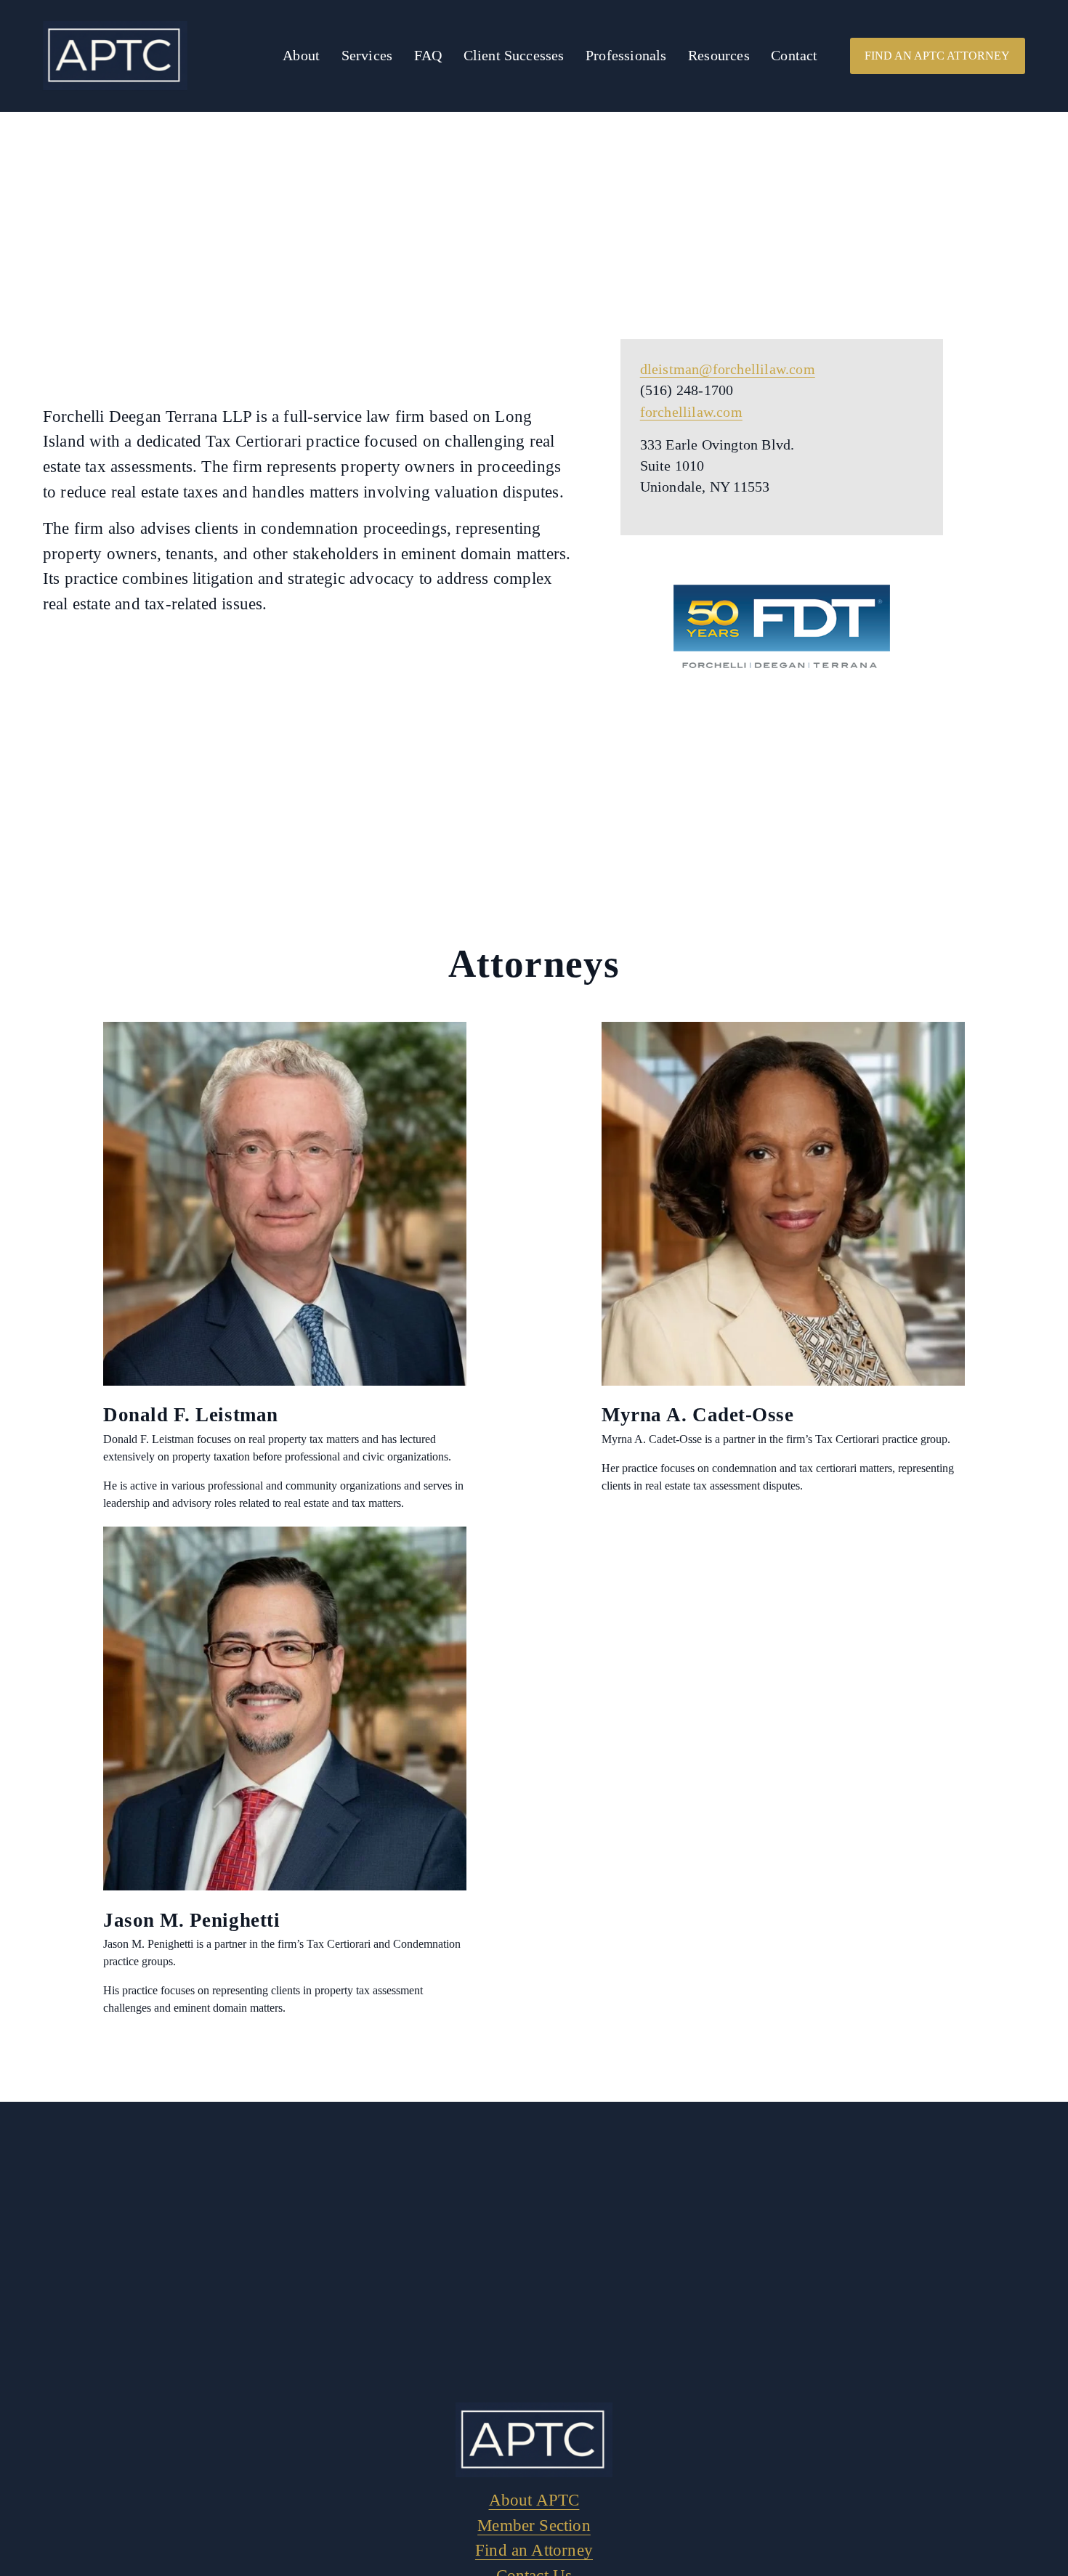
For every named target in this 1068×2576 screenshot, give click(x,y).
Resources (719, 56)
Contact (794, 56)
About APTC (534, 2500)
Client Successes (514, 56)
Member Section (534, 2525)
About (301, 56)
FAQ (428, 56)
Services (367, 56)
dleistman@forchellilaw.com (728, 369)
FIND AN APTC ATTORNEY (937, 56)
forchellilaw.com (691, 412)
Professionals (626, 56)
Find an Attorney (534, 2550)
